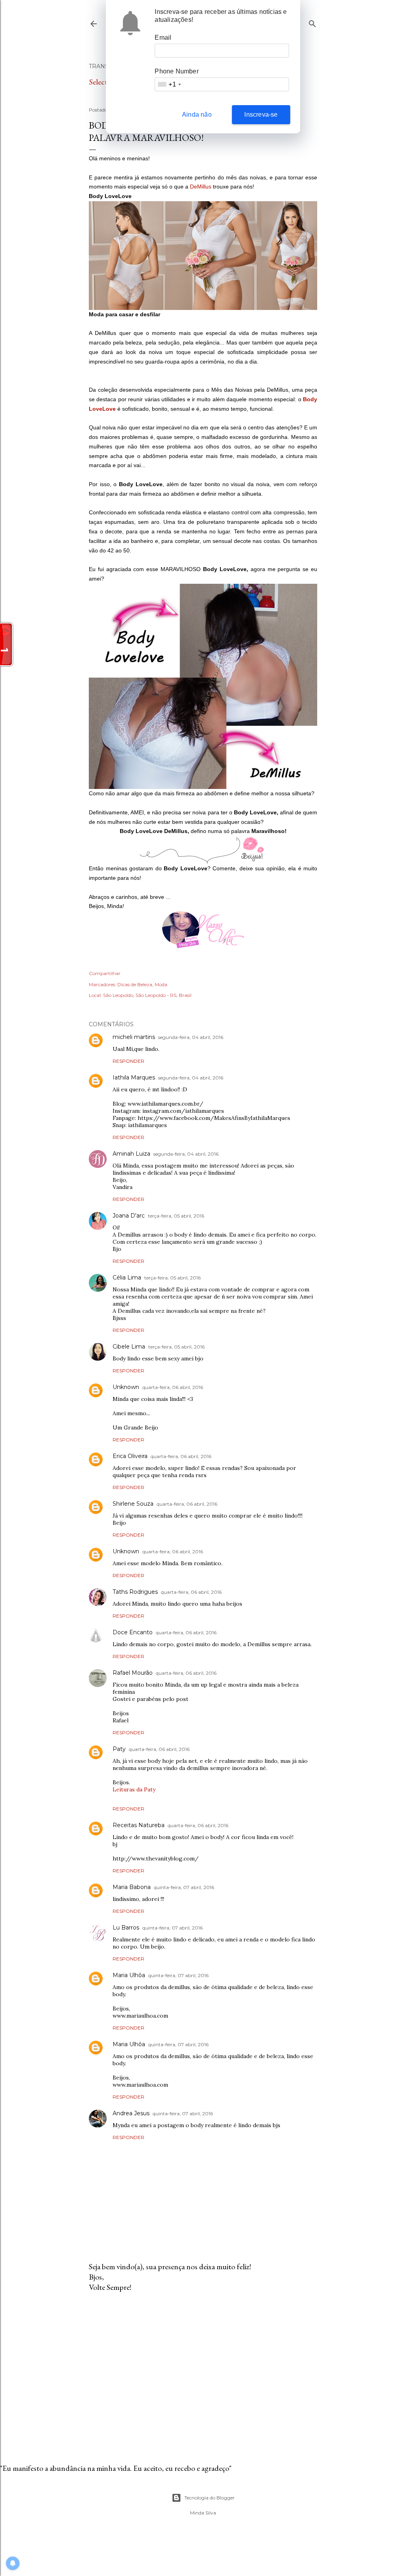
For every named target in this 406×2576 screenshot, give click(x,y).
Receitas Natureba (139, 1825)
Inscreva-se (261, 114)
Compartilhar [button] (105, 973)
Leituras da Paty (134, 1789)
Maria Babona (132, 1887)
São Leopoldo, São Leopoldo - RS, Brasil (147, 995)
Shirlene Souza (133, 1504)
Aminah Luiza (131, 1154)
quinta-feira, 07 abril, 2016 (184, 1887)
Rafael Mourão (133, 1673)
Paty (119, 1749)
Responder (128, 1061)
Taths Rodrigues (135, 1592)
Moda (161, 984)
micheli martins (134, 1037)
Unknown (126, 1387)
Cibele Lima (129, 1347)
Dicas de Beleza (135, 984)
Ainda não (197, 114)
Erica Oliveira (130, 1456)
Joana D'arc (129, 1216)
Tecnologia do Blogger (210, 2498)
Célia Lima (127, 1277)
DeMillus (201, 187)
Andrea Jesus (131, 2113)
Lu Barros (126, 1928)
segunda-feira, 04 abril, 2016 (191, 1037)
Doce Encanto (133, 1632)
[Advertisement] (203, 2368)
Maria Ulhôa (129, 1975)
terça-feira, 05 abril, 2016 (176, 1216)
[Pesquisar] (312, 22)
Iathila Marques (134, 1077)
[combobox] (169, 84)
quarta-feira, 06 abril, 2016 (173, 1387)
